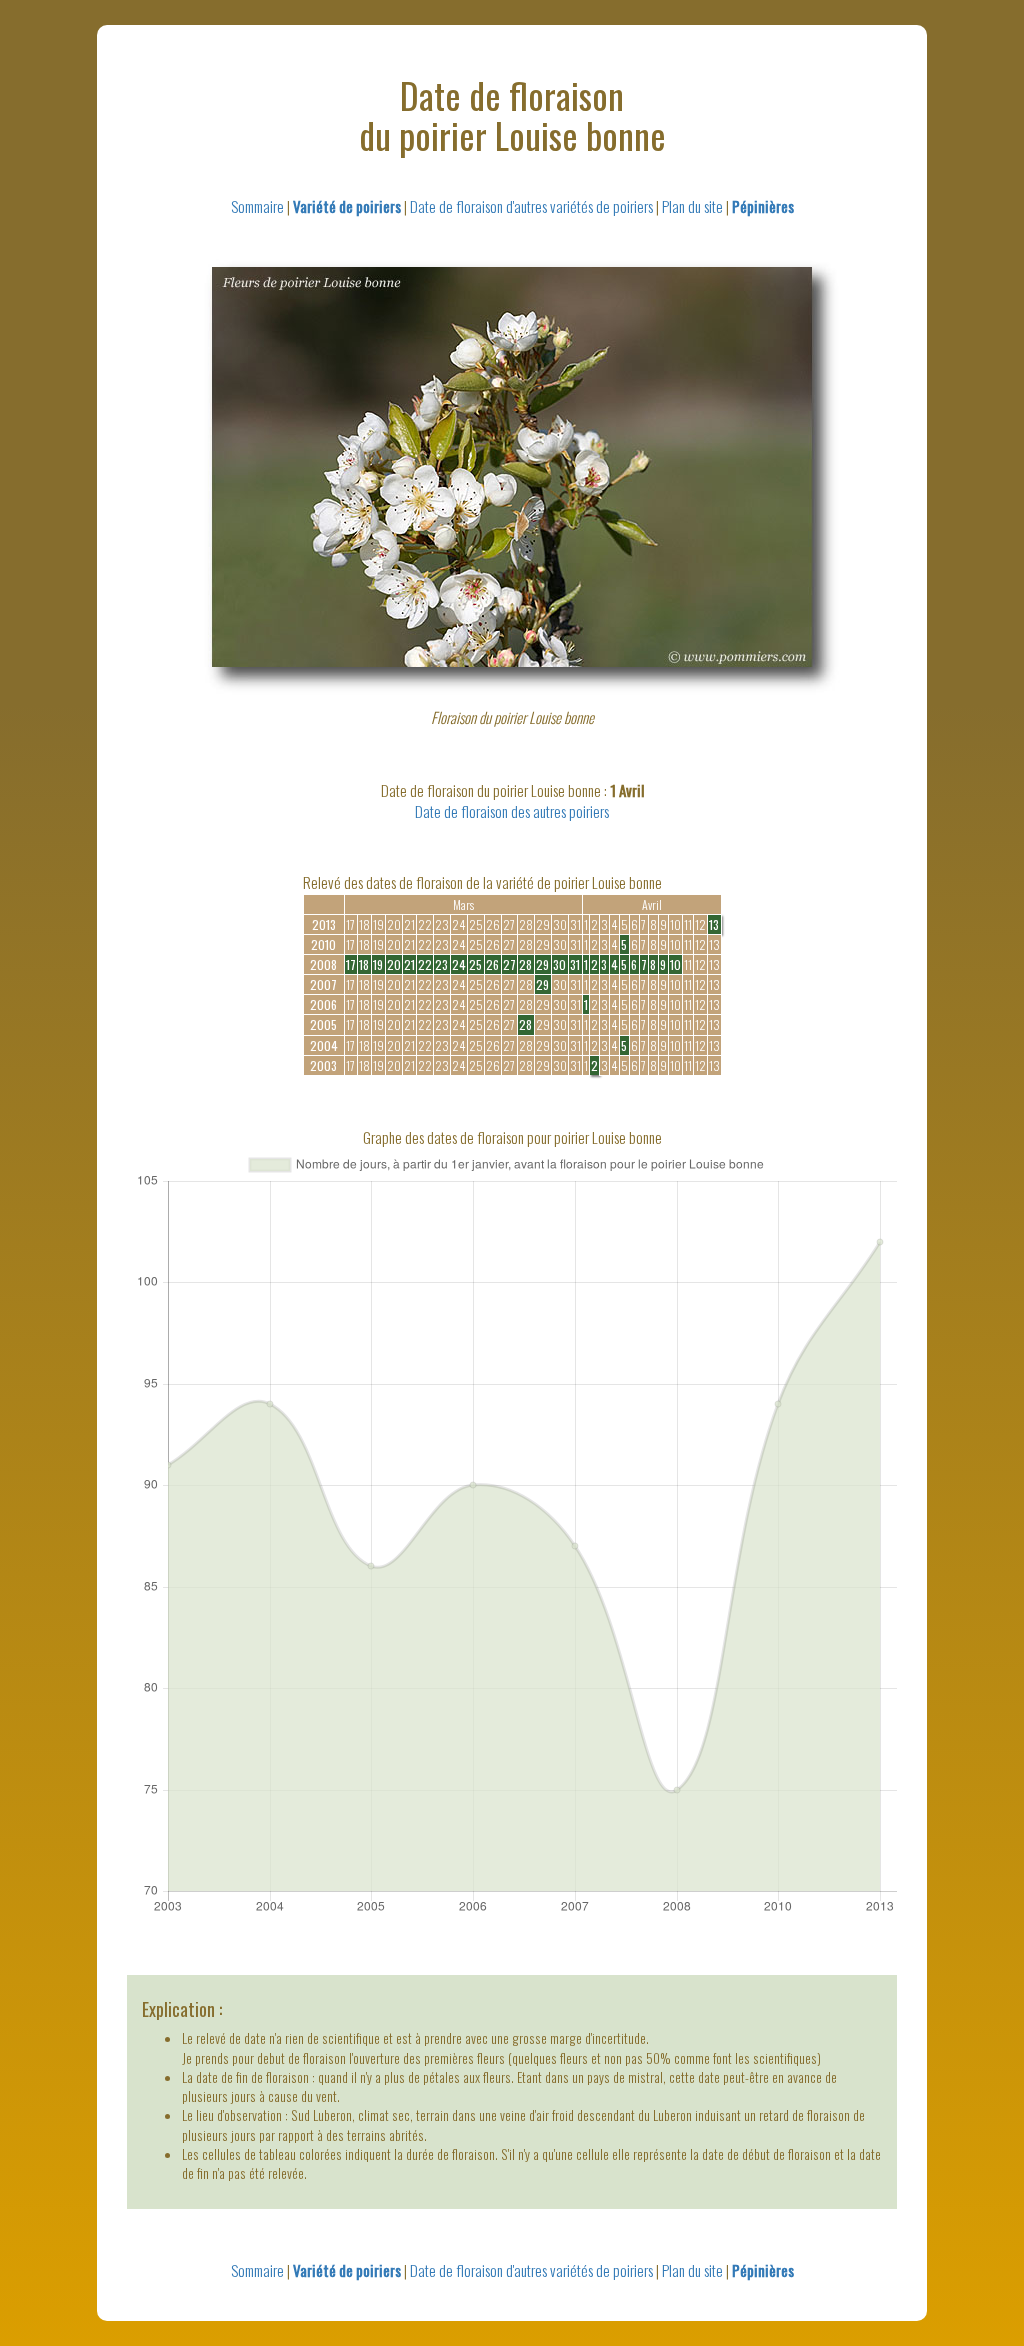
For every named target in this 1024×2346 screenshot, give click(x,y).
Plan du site (692, 206)
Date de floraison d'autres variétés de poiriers (531, 206)
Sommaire (257, 206)
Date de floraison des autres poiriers (512, 811)
